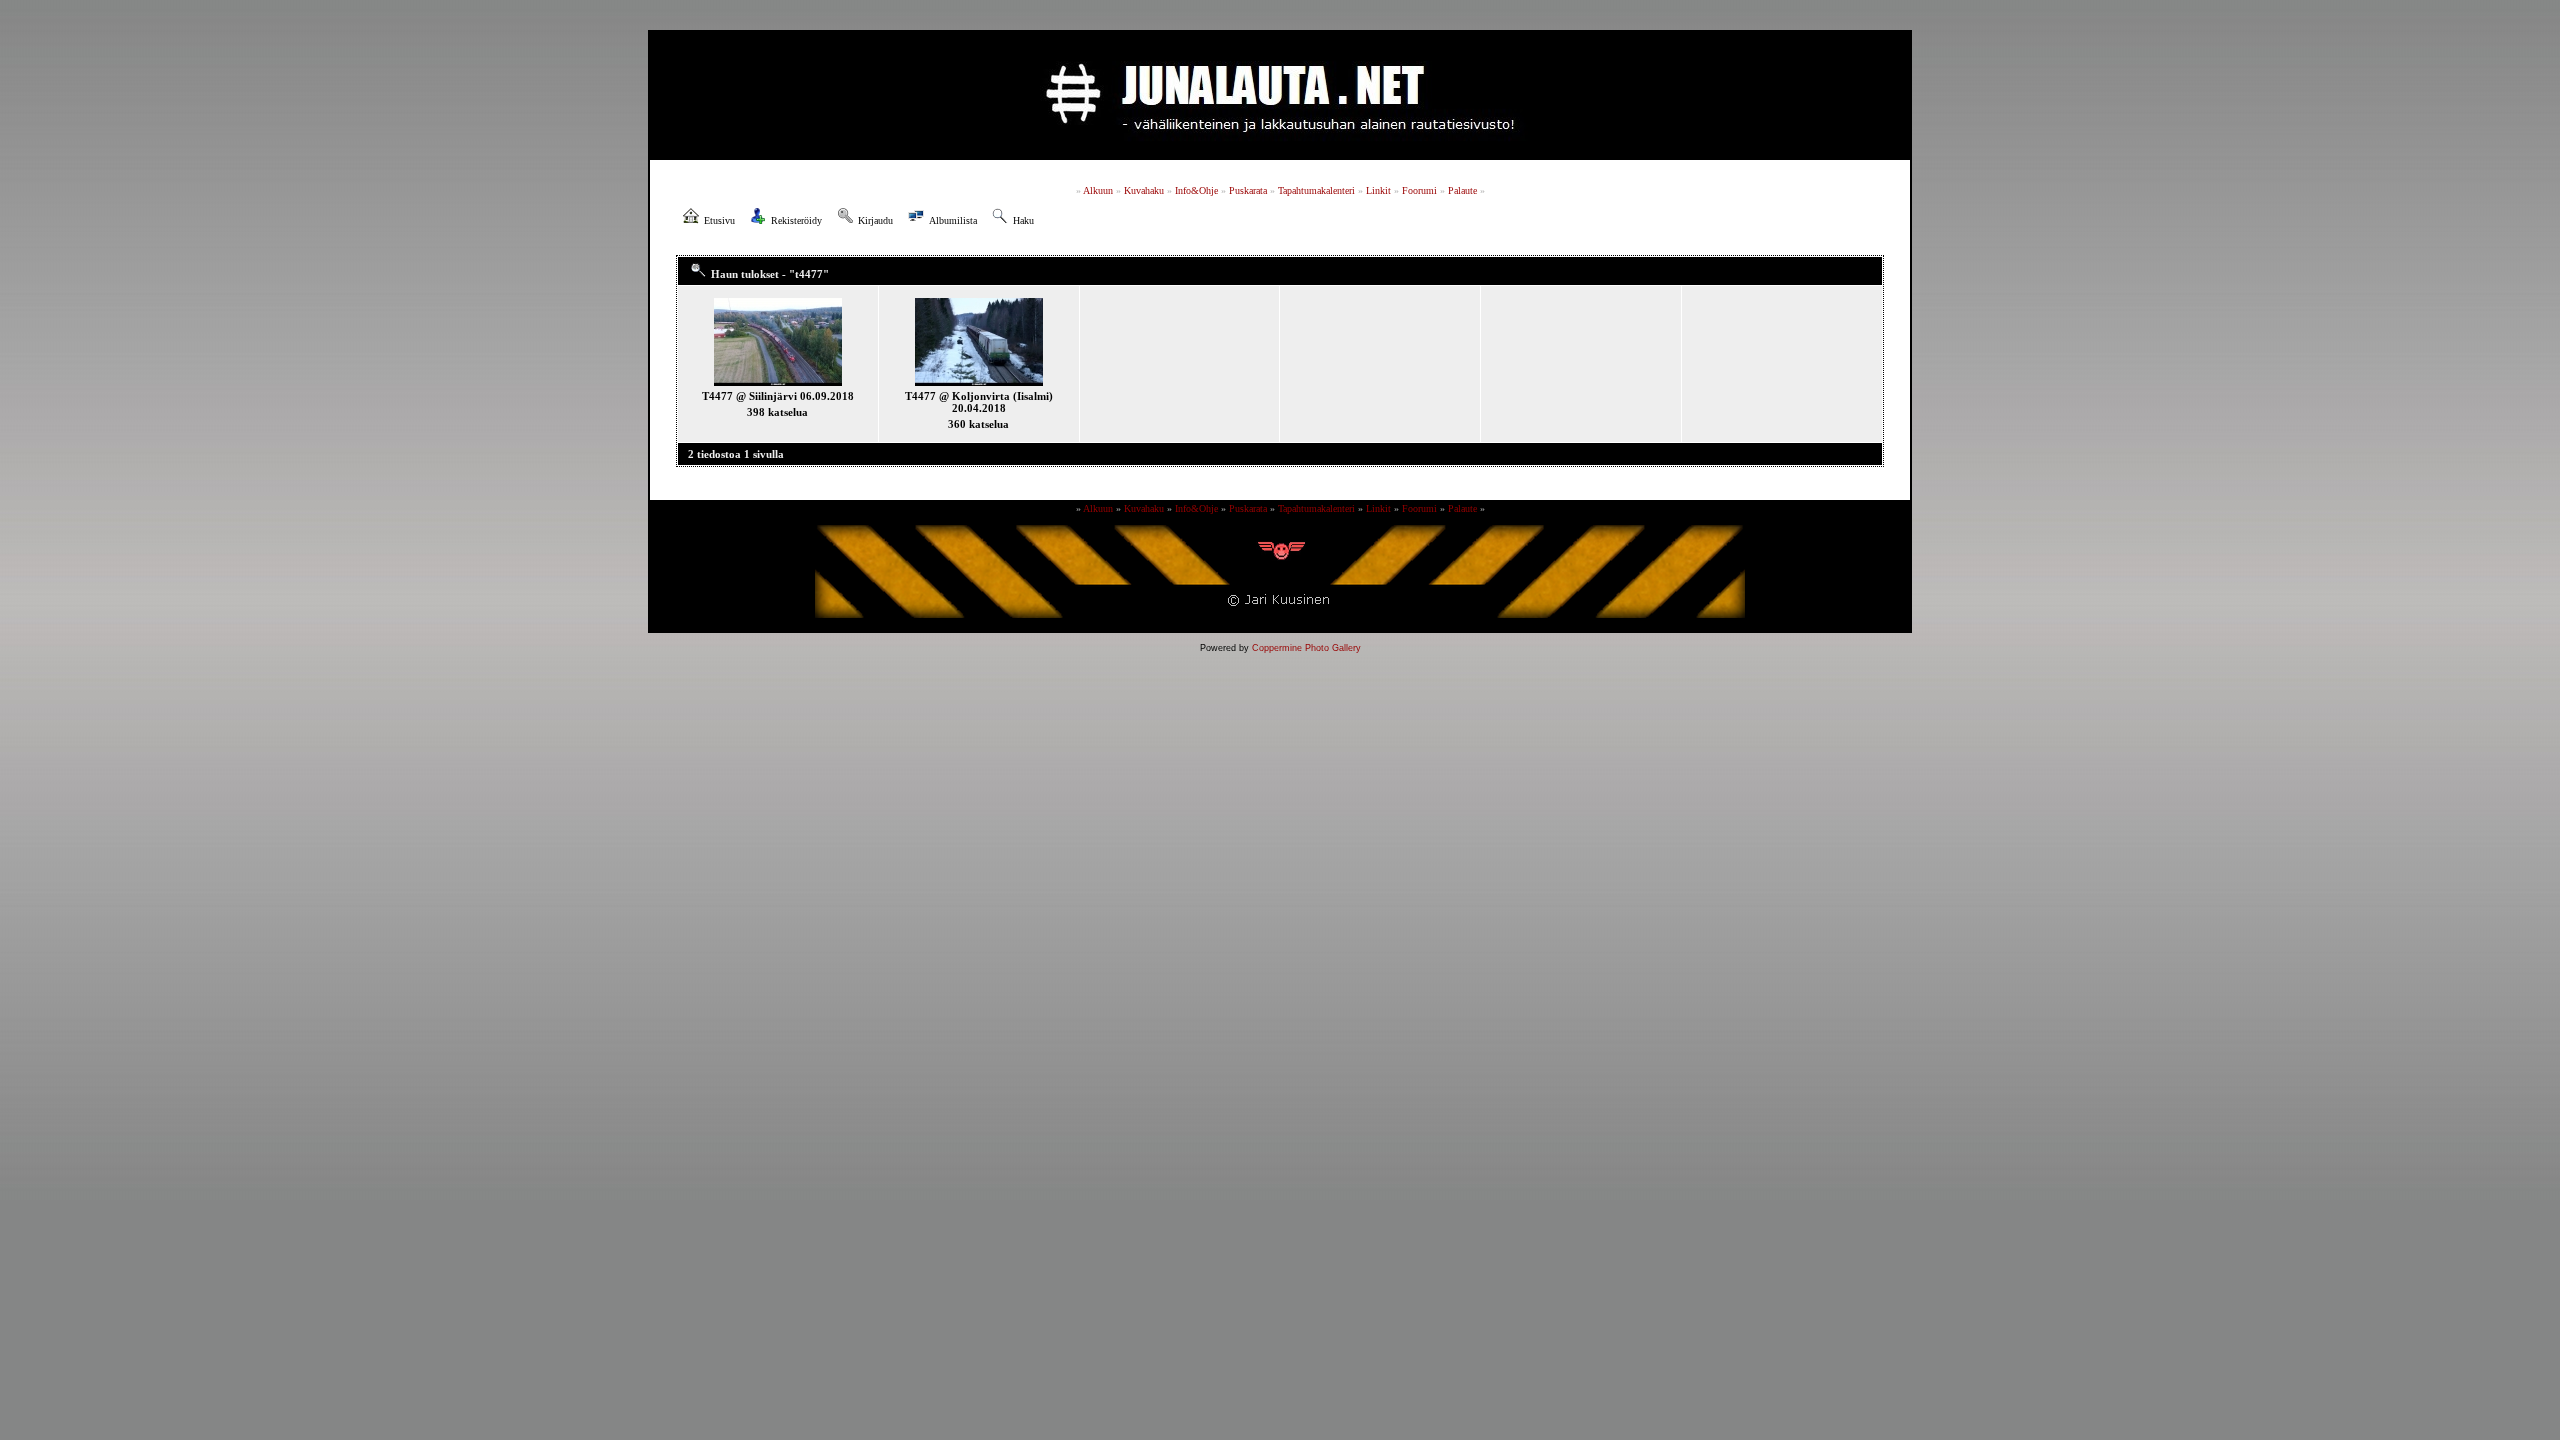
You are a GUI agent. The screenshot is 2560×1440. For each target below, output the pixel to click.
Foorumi (1419, 190)
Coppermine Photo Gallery (1306, 648)
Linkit (1378, 190)
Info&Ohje (1196, 190)
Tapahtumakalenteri (1316, 190)
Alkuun (1098, 190)
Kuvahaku (1144, 190)
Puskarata (1248, 190)
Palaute (1462, 190)
